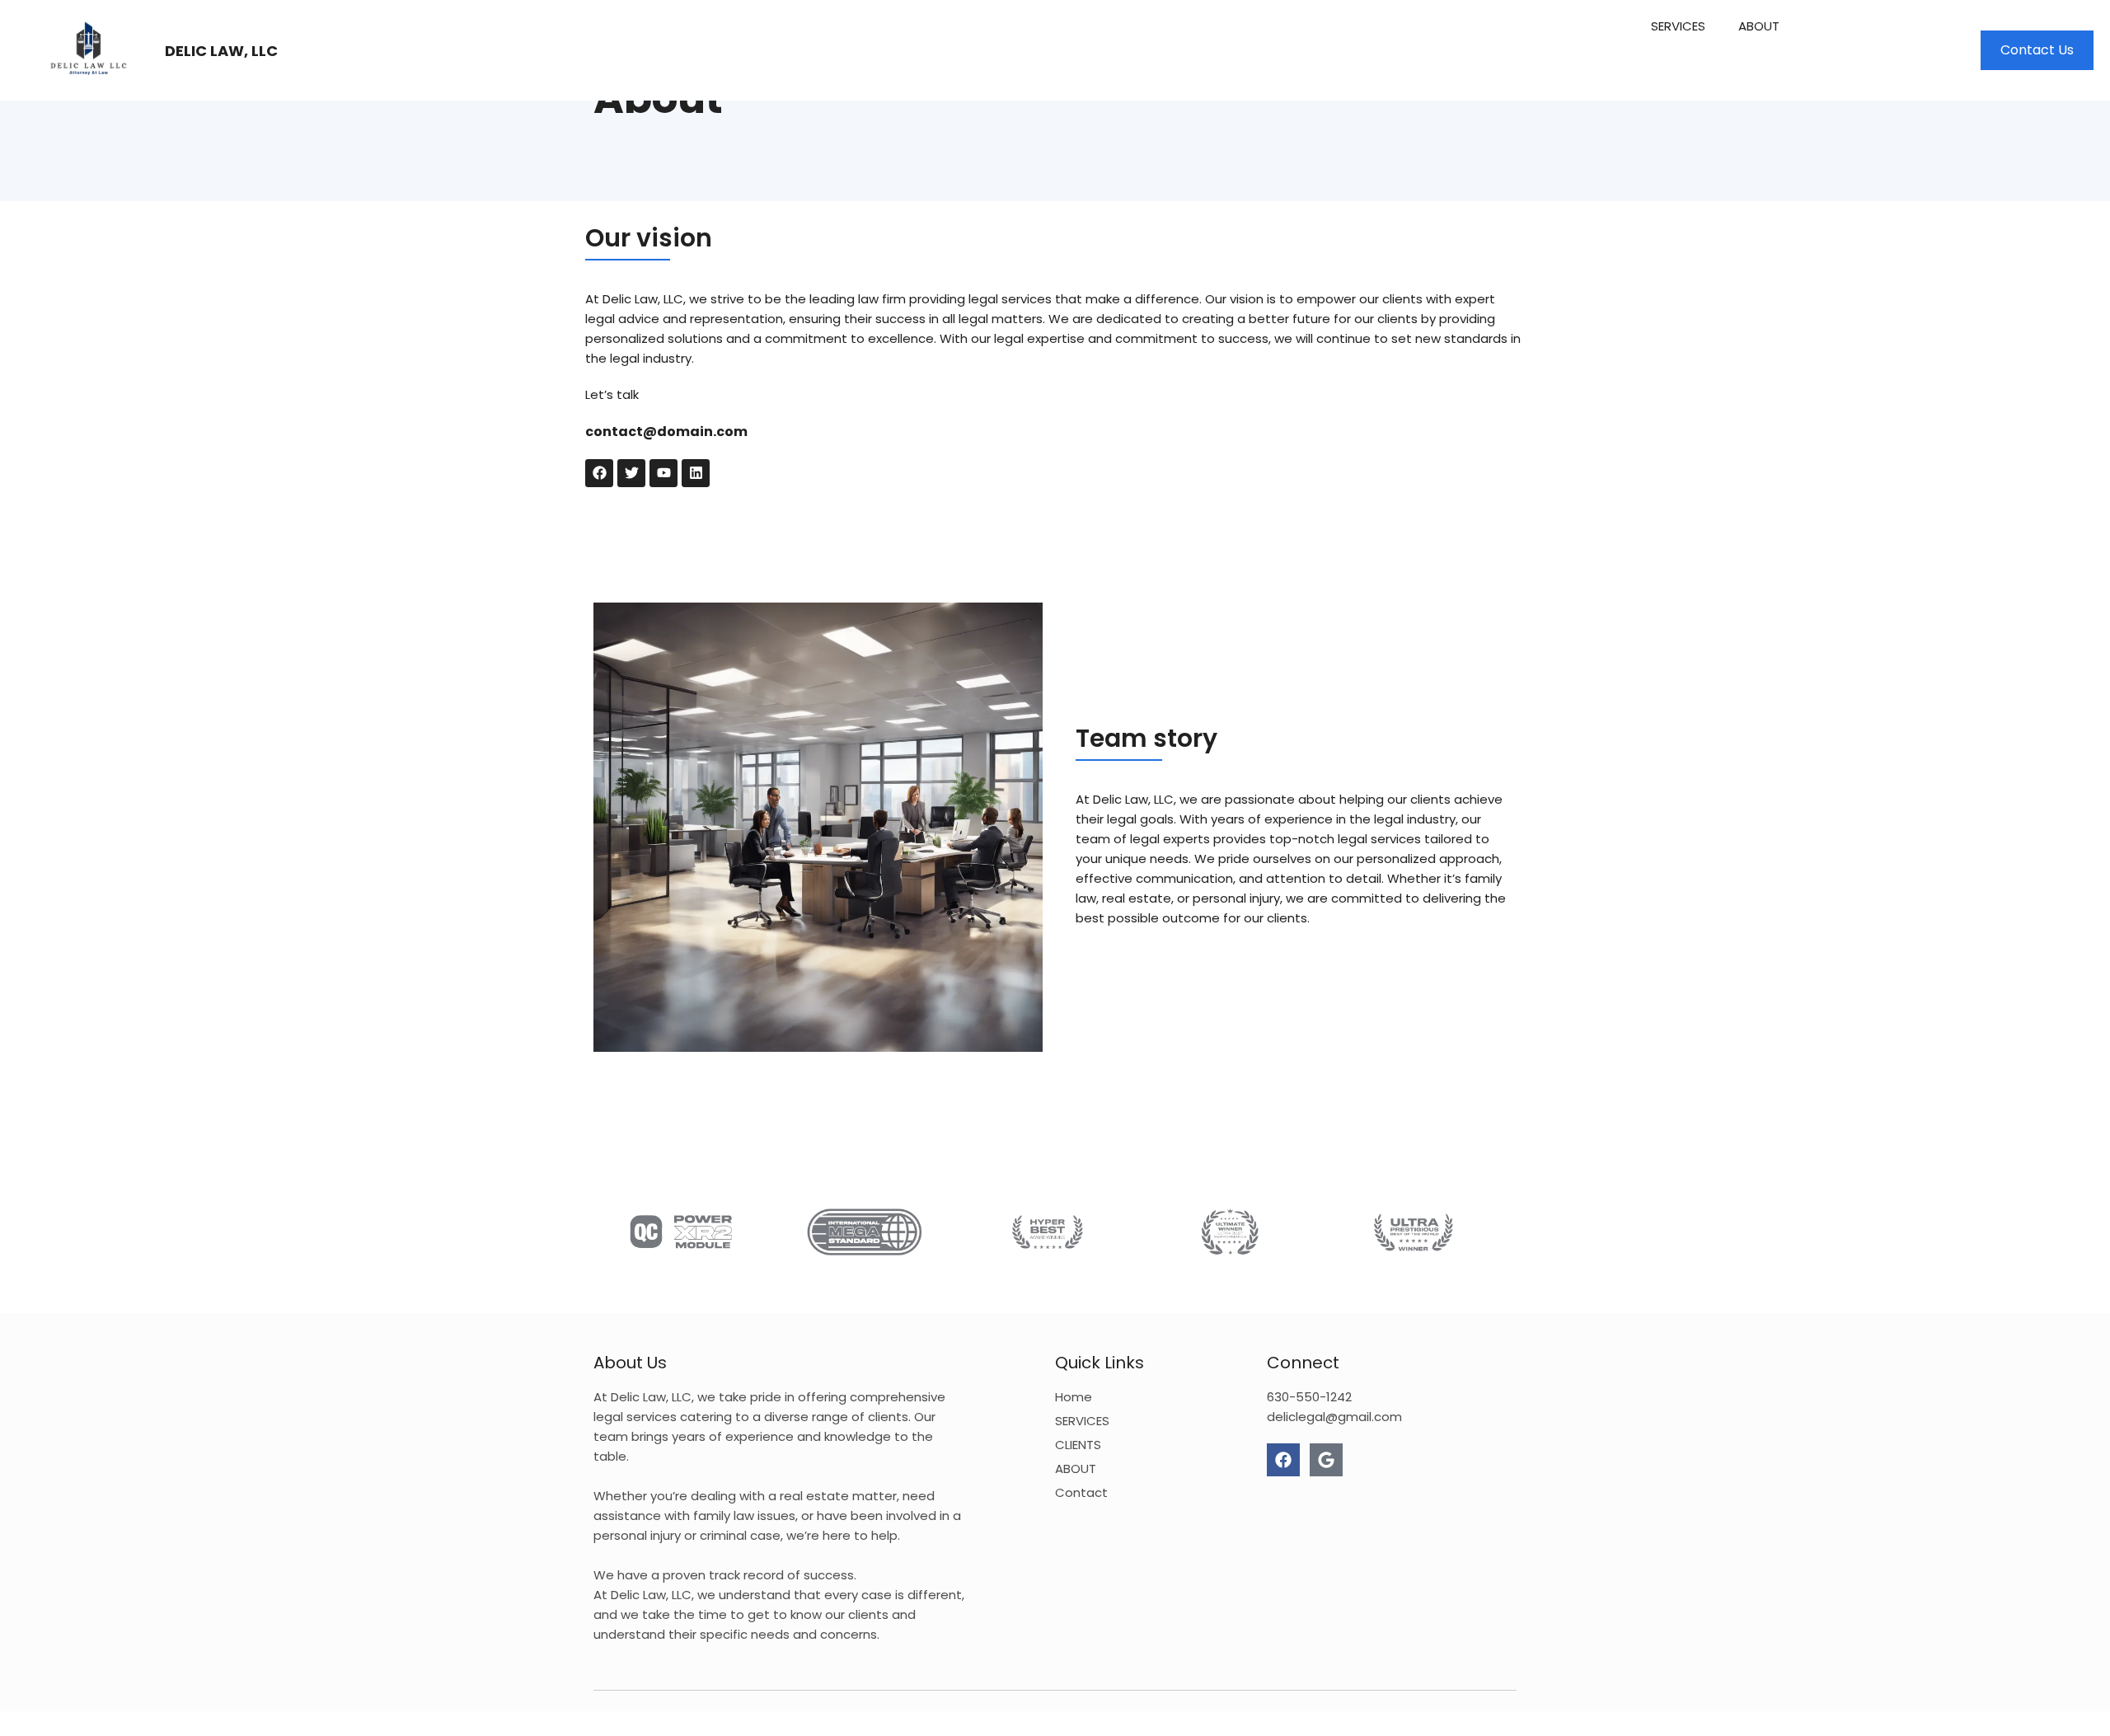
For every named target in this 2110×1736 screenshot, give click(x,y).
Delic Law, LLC (221, 51)
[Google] (1326, 1460)
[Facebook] (1283, 1460)
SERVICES (1678, 26)
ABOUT (1759, 26)
